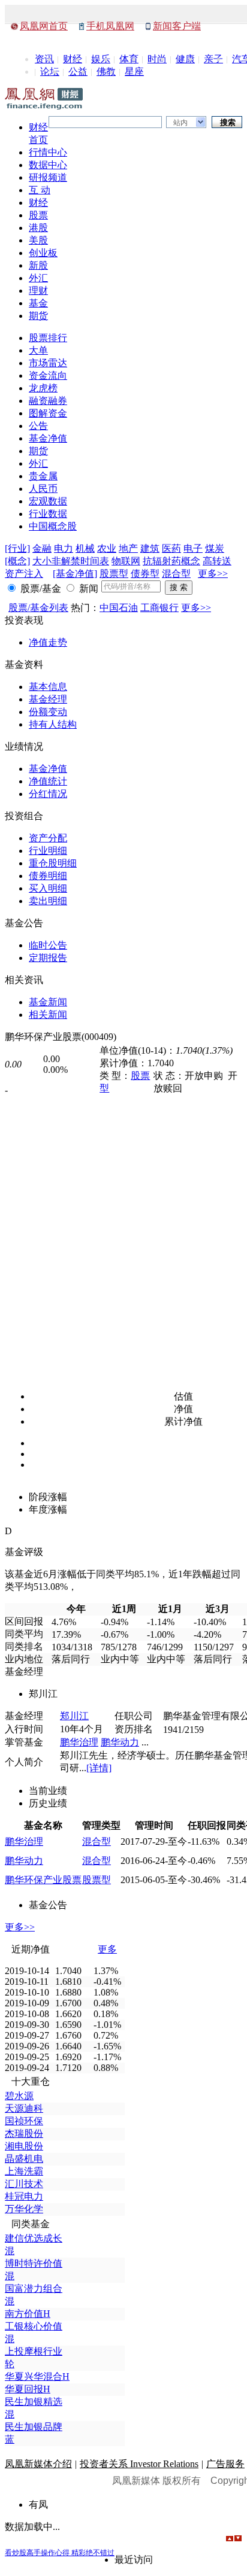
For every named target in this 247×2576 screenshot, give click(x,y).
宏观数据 (48, 501)
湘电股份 (24, 2146)
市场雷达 (48, 363)
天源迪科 (24, 2108)
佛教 (106, 72)
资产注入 (24, 574)
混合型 (176, 574)
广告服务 (225, 2464)
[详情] (99, 1768)
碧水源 (19, 2096)
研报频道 (48, 177)
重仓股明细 (53, 863)
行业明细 (48, 851)
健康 (185, 59)
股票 (38, 215)
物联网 (126, 561)
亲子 (213, 59)
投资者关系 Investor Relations (139, 2464)
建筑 (150, 548)
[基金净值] (75, 574)
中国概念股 (53, 526)
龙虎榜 (43, 388)
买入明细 (48, 888)
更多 (107, 1949)
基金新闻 (48, 1002)
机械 (85, 548)
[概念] (17, 561)
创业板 (43, 253)
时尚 (157, 59)
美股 (38, 240)
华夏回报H (28, 2389)
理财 (38, 291)
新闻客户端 (177, 26)
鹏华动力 (120, 1742)
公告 (38, 426)
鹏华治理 (79, 1742)
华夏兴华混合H (37, 2376)
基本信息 (48, 687)
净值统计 (48, 781)
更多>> (213, 574)
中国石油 (119, 608)
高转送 (217, 561)
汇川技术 (24, 2184)
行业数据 (48, 514)
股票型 (114, 574)
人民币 (43, 489)
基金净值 (48, 438)
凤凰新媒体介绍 (38, 2464)
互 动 (40, 190)
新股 (38, 265)
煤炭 (215, 548)
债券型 (145, 574)
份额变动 (48, 712)
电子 (193, 548)
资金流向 (48, 375)
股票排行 (48, 338)
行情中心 (48, 152)
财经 (73, 59)
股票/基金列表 (38, 608)
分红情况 (48, 794)
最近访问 (134, 2560)
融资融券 (48, 401)
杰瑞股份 (24, 2134)
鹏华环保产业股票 (43, 1880)
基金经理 (48, 699)
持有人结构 (53, 724)
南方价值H (28, 2314)
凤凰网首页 (44, 26)
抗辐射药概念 (171, 561)
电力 (64, 548)
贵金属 (43, 476)
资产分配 (48, 838)
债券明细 (48, 876)
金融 (42, 548)
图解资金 (48, 413)
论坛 (50, 72)
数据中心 (48, 165)
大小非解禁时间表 (71, 561)
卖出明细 (48, 901)
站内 (180, 123)
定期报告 (48, 958)
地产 (128, 548)
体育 (129, 59)
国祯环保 (24, 2121)
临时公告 (48, 945)
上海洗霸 (24, 2171)
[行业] (17, 548)
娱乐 (101, 59)
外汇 (38, 278)
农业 (107, 548)
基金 (38, 303)
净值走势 (48, 642)
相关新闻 (48, 1015)
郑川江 (74, 1716)
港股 (38, 228)
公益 (78, 72)
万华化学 (24, 2209)
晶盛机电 (24, 2159)
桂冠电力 (24, 2196)
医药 (171, 548)
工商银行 (159, 608)
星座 (134, 72)
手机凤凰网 (110, 26)
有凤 (38, 2504)
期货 (38, 316)
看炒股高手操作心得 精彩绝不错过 (60, 2553)
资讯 (44, 59)
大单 (38, 350)
